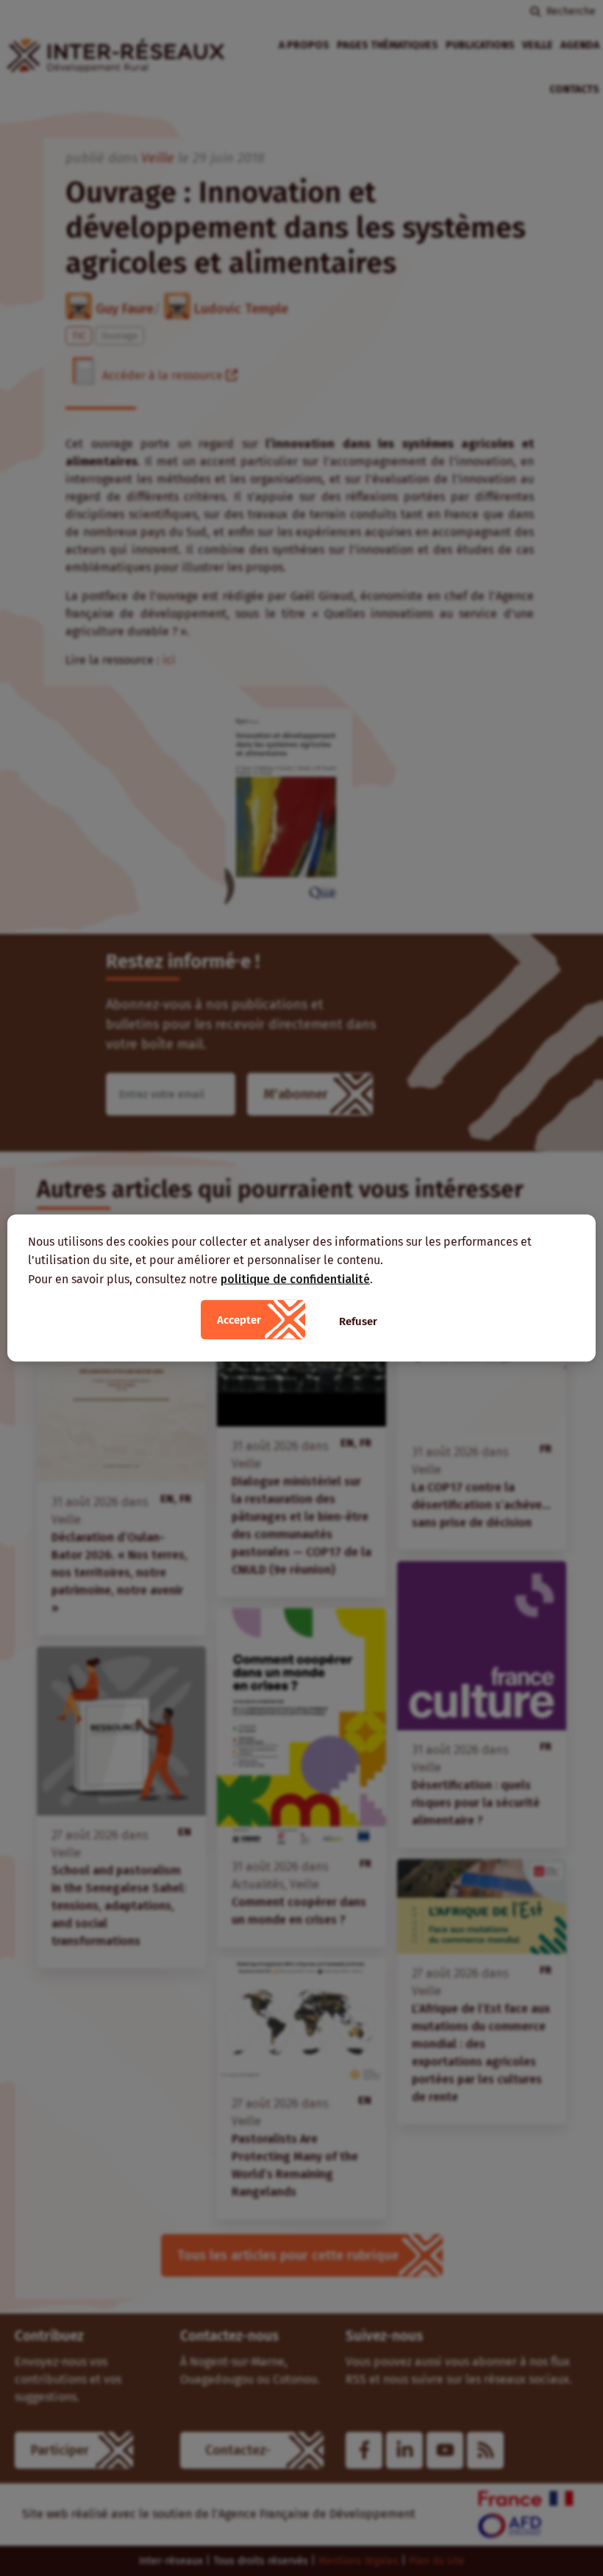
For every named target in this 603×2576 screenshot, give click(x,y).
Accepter (239, 1320)
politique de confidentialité (295, 1278)
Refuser (358, 1321)
